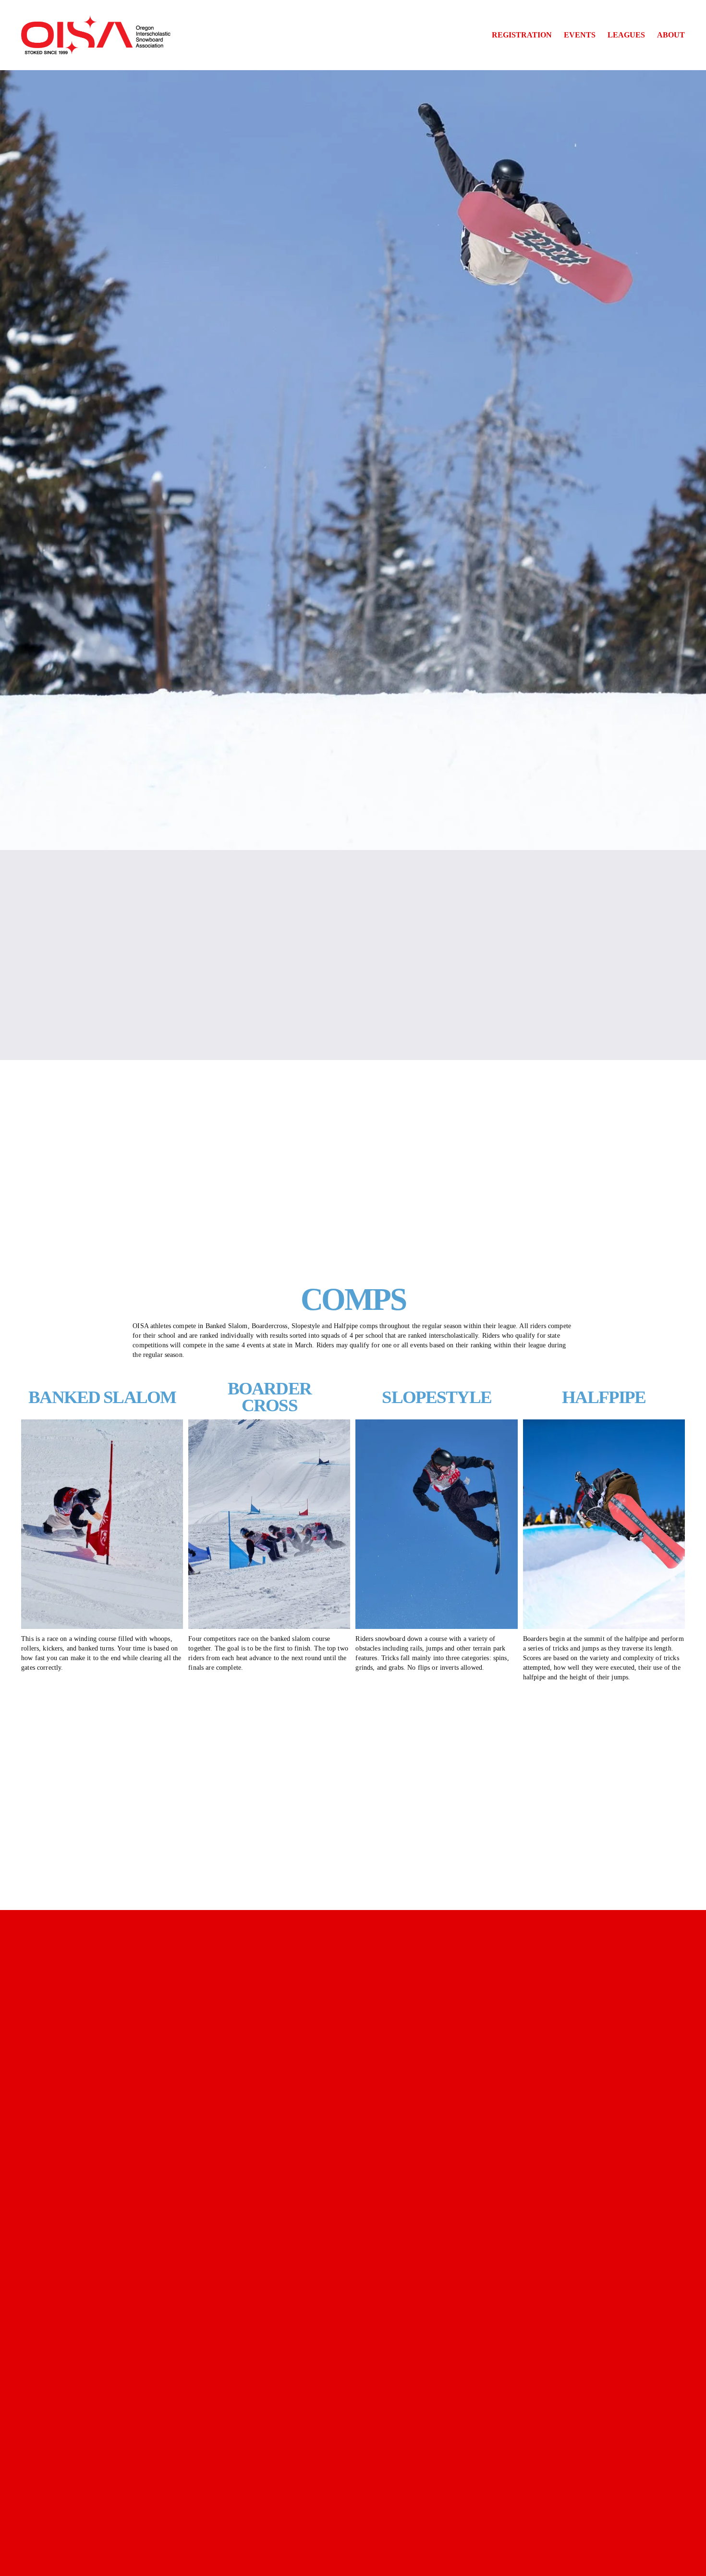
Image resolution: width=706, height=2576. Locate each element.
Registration (522, 35)
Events (580, 35)
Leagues (626, 35)
